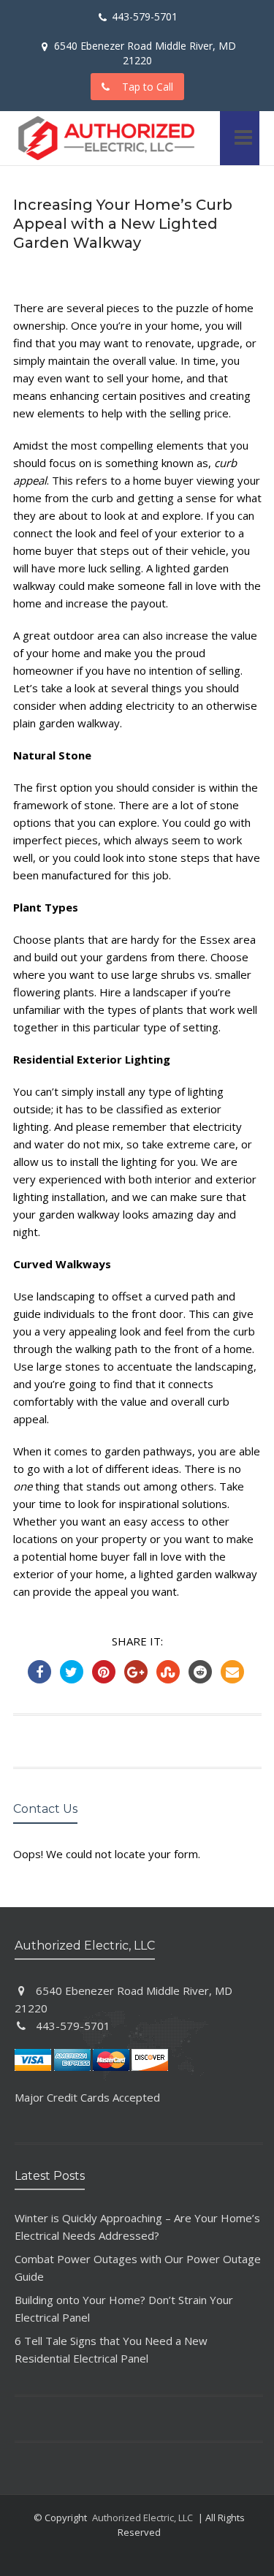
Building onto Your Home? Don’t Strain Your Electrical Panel (124, 2308)
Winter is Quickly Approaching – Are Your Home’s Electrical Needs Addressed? (137, 2227)
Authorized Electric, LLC (142, 2518)
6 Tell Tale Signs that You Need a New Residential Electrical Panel (111, 2349)
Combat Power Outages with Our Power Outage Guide (138, 2268)
